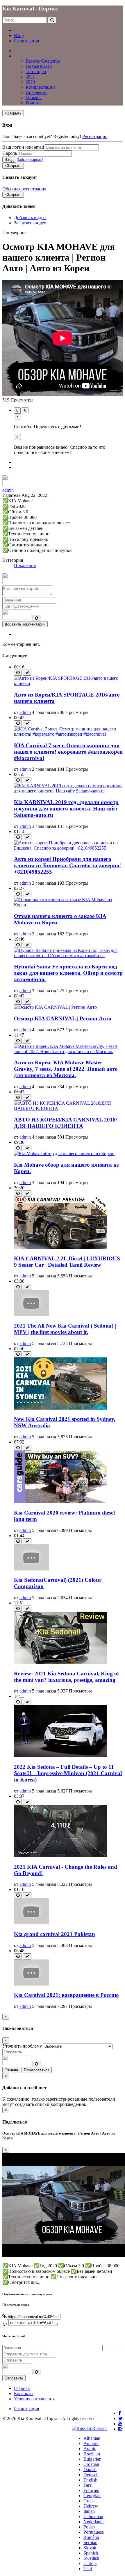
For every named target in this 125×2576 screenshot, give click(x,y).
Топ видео (36, 71)
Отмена (11, 2070)
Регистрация (26, 41)
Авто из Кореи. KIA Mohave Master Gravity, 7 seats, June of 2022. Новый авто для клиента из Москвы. (66, 1069)
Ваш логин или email (23, 147)
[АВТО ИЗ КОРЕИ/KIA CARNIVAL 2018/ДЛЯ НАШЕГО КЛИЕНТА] (68, 1108)
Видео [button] (20, 56)
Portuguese (94, 2532)
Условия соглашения (34, 2399)
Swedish (91, 2558)
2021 (30, 77)
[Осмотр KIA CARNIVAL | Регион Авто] (55, 1007)
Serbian (90, 2543)
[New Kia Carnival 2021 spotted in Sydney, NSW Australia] (60, 1408)
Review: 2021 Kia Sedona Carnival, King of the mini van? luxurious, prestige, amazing (66, 1677)
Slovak (90, 2548)
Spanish (91, 2553)
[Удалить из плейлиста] (27, 673)
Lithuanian (93, 2516)
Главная (22, 51)
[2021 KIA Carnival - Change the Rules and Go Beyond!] (60, 1856)
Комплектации (40, 87)
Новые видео (39, 66)
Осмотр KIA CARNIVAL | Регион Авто (63, 1018)
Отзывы (34, 98)
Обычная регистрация (24, 189)
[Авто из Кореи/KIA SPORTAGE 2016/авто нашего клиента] (68, 683)
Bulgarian (92, 2459)
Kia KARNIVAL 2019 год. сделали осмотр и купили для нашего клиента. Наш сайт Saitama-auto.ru (66, 809)
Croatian (91, 2464)
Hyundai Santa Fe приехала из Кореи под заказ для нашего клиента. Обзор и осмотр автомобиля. (68, 973)
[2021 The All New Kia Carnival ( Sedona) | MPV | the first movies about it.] (31, 1314)
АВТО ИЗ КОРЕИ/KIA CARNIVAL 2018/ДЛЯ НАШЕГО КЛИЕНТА (66, 1123)
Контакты (24, 2394)
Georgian (92, 2496)
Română (91, 2537)
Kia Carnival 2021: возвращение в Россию (66, 1995)
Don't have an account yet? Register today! (42, 136)
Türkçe (90, 2563)
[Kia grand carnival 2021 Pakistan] (31, 1923)
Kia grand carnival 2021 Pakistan (55, 1934)
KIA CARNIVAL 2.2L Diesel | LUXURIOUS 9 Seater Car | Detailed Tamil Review (67, 1262)
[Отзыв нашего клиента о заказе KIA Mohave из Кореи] (68, 905)
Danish (90, 2469)
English (90, 2480)
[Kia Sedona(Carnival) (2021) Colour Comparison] (31, 1569)
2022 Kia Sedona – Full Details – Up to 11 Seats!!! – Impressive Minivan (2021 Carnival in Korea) (68, 1773)
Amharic (91, 2443)
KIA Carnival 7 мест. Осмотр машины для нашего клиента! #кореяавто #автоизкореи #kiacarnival (68, 752)
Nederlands (94, 2522)
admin (8, 490)
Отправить (14, 2378)
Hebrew (91, 2506)
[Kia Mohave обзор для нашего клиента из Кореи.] (64, 1154)
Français (91, 2490)
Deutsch (91, 2475)
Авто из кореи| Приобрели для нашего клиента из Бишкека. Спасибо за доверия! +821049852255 (67, 865)
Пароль (10, 153)
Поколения (36, 92)
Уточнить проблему (22, 2046)
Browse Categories (43, 61)
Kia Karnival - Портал (30, 9)
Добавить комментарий (25, 624)
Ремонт (33, 103)
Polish (89, 2527)
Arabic (90, 2449)
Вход (19, 36)
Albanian (92, 2438)
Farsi (88, 2485)
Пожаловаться (37, 2070)
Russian (99, 2428)
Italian (89, 2511)
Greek (89, 2501)
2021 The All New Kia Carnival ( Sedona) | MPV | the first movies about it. (65, 1329)
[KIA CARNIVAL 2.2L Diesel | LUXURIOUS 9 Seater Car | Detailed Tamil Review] (60, 1247)
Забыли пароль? (30, 160)
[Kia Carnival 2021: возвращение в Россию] (31, 1984)
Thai (88, 2569)
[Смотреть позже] (18, 673)
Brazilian (92, 2454)
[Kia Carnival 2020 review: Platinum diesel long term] (60, 1501)
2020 (30, 82)
